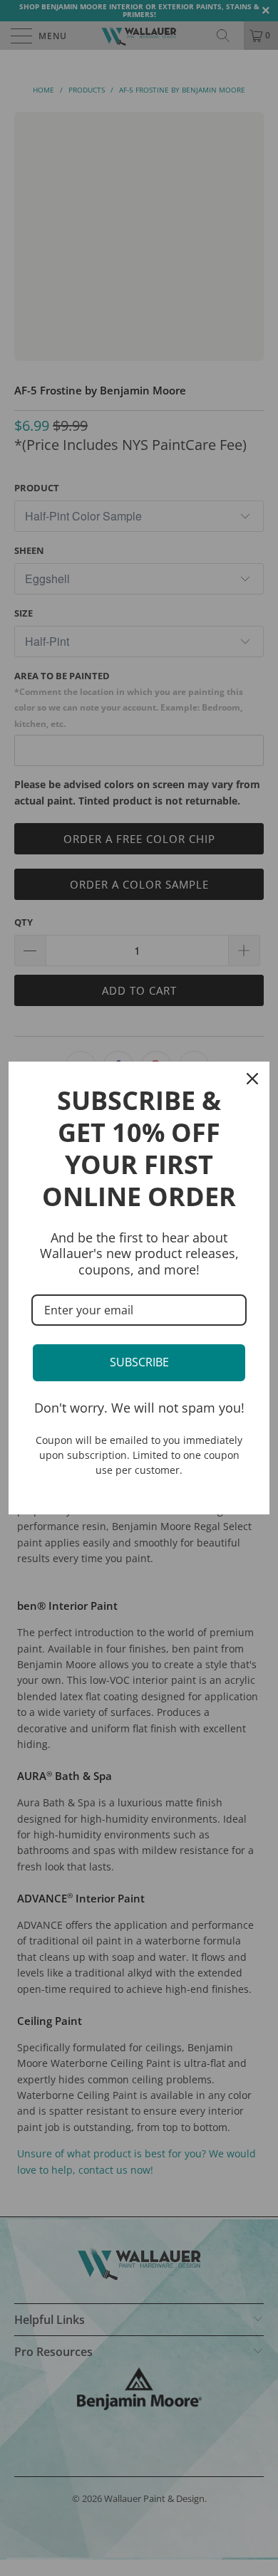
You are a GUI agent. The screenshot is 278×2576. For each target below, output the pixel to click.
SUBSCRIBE (139, 1362)
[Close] (252, 1079)
